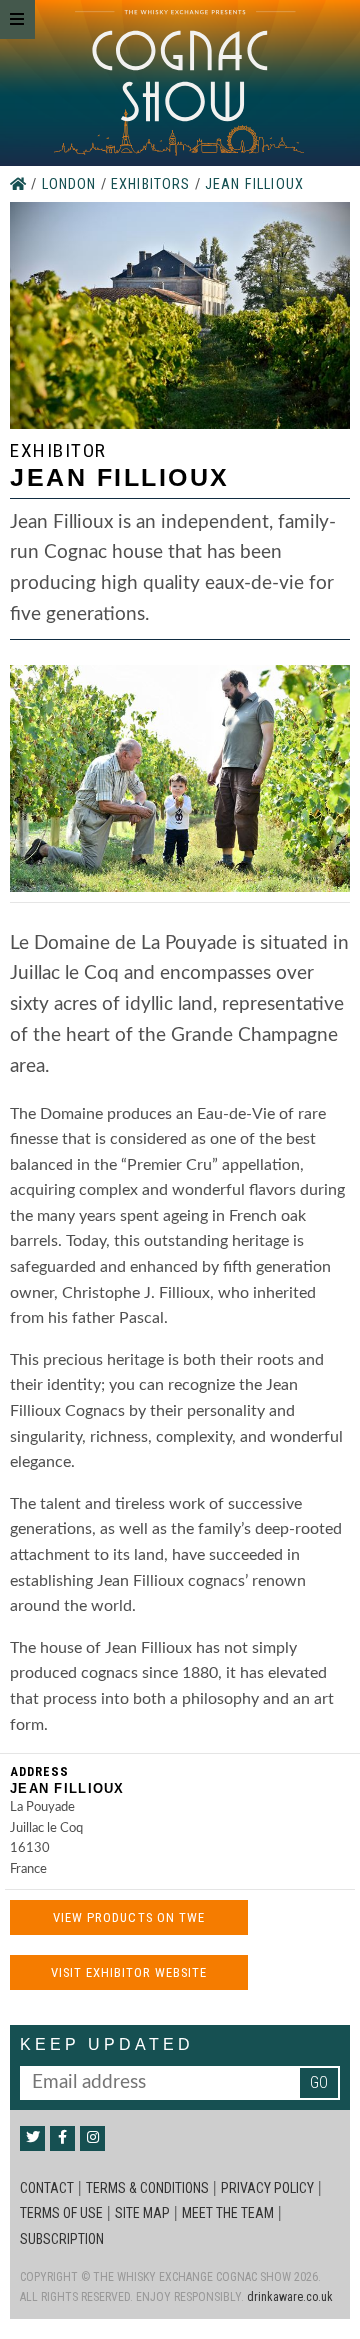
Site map (142, 2213)
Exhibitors (153, 184)
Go (319, 2082)
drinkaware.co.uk (290, 2297)
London (71, 184)
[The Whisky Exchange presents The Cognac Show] (179, 83)
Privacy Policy (267, 2188)
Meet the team (228, 2213)
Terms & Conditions (147, 2188)
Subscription (62, 2239)
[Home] (20, 184)
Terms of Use (61, 2213)
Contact (47, 2188)
